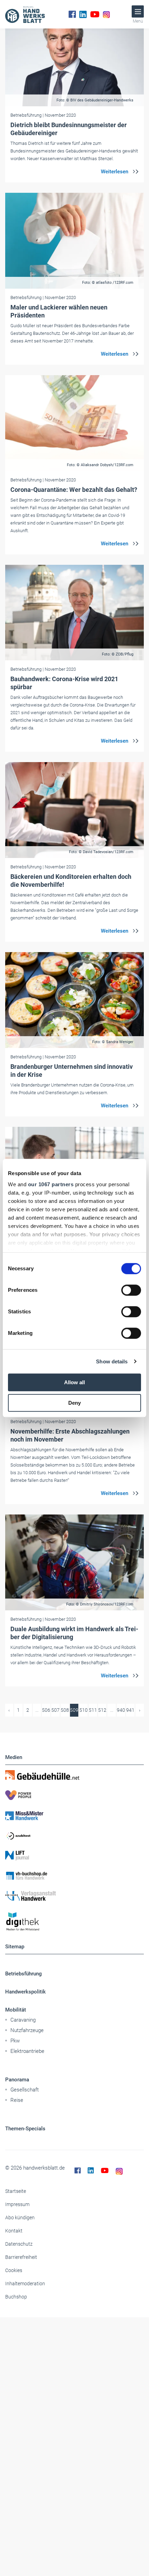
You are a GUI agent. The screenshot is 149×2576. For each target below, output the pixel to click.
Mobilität (16, 2010)
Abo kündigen (20, 2218)
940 (121, 1710)
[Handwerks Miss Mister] (74, 1815)
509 (74, 1710)
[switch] (131, 1290)
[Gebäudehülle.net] (74, 1775)
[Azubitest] (74, 1835)
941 (130, 1710)
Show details (112, 1361)
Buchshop (16, 2297)
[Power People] (74, 1795)
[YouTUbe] (95, 14)
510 (84, 1710)
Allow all (74, 1382)
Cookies (14, 2270)
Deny (74, 1403)
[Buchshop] (74, 1876)
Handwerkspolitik (25, 1992)
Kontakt (14, 2231)
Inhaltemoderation (25, 2284)
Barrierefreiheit (21, 2257)
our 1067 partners (51, 1184)
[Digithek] (74, 1922)
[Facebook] (72, 14)
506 (46, 1710)
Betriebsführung (24, 1974)
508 (65, 1710)
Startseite (16, 2191)
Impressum (17, 2204)
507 (55, 1710)
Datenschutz (19, 2244)
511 (93, 1710)
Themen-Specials (25, 2129)
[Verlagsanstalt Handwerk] (74, 1896)
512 (102, 1710)
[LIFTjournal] (74, 1856)
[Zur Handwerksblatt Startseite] (25, 14)
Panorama (17, 2080)
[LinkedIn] (83, 14)
